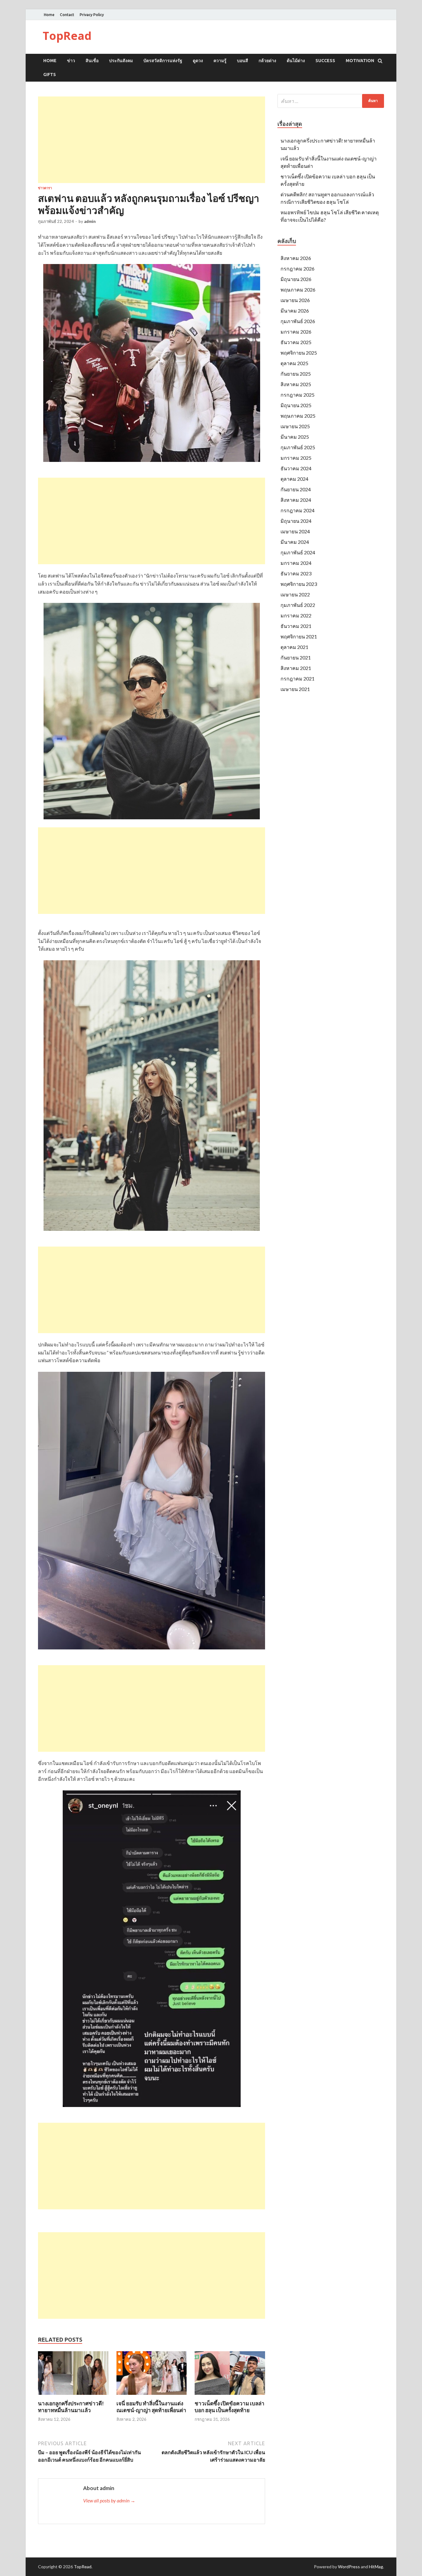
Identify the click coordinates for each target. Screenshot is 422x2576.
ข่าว (71, 61)
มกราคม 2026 (296, 332)
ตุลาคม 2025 (294, 363)
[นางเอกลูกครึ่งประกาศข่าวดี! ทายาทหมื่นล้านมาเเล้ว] (73, 2396)
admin (90, 221)
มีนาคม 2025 (295, 437)
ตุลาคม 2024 (294, 479)
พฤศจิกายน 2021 (299, 636)
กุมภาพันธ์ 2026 (298, 321)
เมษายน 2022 (295, 594)
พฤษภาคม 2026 (298, 290)
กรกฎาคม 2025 (298, 395)
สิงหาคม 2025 (296, 384)
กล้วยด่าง (267, 61)
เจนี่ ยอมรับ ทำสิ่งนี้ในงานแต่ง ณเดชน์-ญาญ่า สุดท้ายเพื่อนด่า (151, 2407)
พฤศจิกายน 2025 (299, 353)
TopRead (67, 36)
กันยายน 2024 (296, 489)
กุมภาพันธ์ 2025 (298, 447)
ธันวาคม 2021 (296, 626)
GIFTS (50, 75)
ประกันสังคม (121, 61)
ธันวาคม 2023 (296, 573)
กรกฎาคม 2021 (298, 678)
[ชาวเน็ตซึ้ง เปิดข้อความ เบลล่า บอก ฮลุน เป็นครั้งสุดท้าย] (230, 2396)
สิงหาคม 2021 (296, 668)
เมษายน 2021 (295, 689)
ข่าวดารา (45, 188)
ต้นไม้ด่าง (296, 61)
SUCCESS (325, 61)
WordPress (349, 2567)
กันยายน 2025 (296, 374)
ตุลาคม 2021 (294, 647)
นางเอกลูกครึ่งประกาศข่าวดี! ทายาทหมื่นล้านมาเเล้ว (71, 2407)
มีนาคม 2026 (295, 311)
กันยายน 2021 (296, 657)
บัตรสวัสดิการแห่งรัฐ (163, 61)
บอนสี (243, 61)
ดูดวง (198, 61)
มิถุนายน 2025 (296, 405)
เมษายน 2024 (295, 531)
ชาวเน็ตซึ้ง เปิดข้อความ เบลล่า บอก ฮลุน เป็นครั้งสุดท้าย (230, 2407)
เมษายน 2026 (295, 300)
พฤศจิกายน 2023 (299, 584)
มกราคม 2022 (296, 615)
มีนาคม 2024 (295, 542)
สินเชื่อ (92, 61)
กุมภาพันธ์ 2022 (298, 605)
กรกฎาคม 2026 (298, 269)
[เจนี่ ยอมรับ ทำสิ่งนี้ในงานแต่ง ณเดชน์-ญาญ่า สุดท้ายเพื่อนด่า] (152, 2396)
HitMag (376, 2567)
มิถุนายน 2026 (296, 279)
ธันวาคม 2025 (296, 342)
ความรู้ (220, 61)
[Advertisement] (152, 140)
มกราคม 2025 (296, 458)
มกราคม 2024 (296, 563)
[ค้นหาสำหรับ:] (331, 101)
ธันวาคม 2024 (296, 468)
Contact (67, 15)
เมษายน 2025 (295, 426)
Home (49, 15)
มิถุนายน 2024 (296, 521)
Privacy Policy (92, 15)
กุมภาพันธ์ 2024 (298, 552)
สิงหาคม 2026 (296, 258)
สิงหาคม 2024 (296, 500)
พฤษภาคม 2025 (298, 416)
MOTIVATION (360, 61)
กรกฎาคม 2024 (298, 510)
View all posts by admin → (109, 2500)
